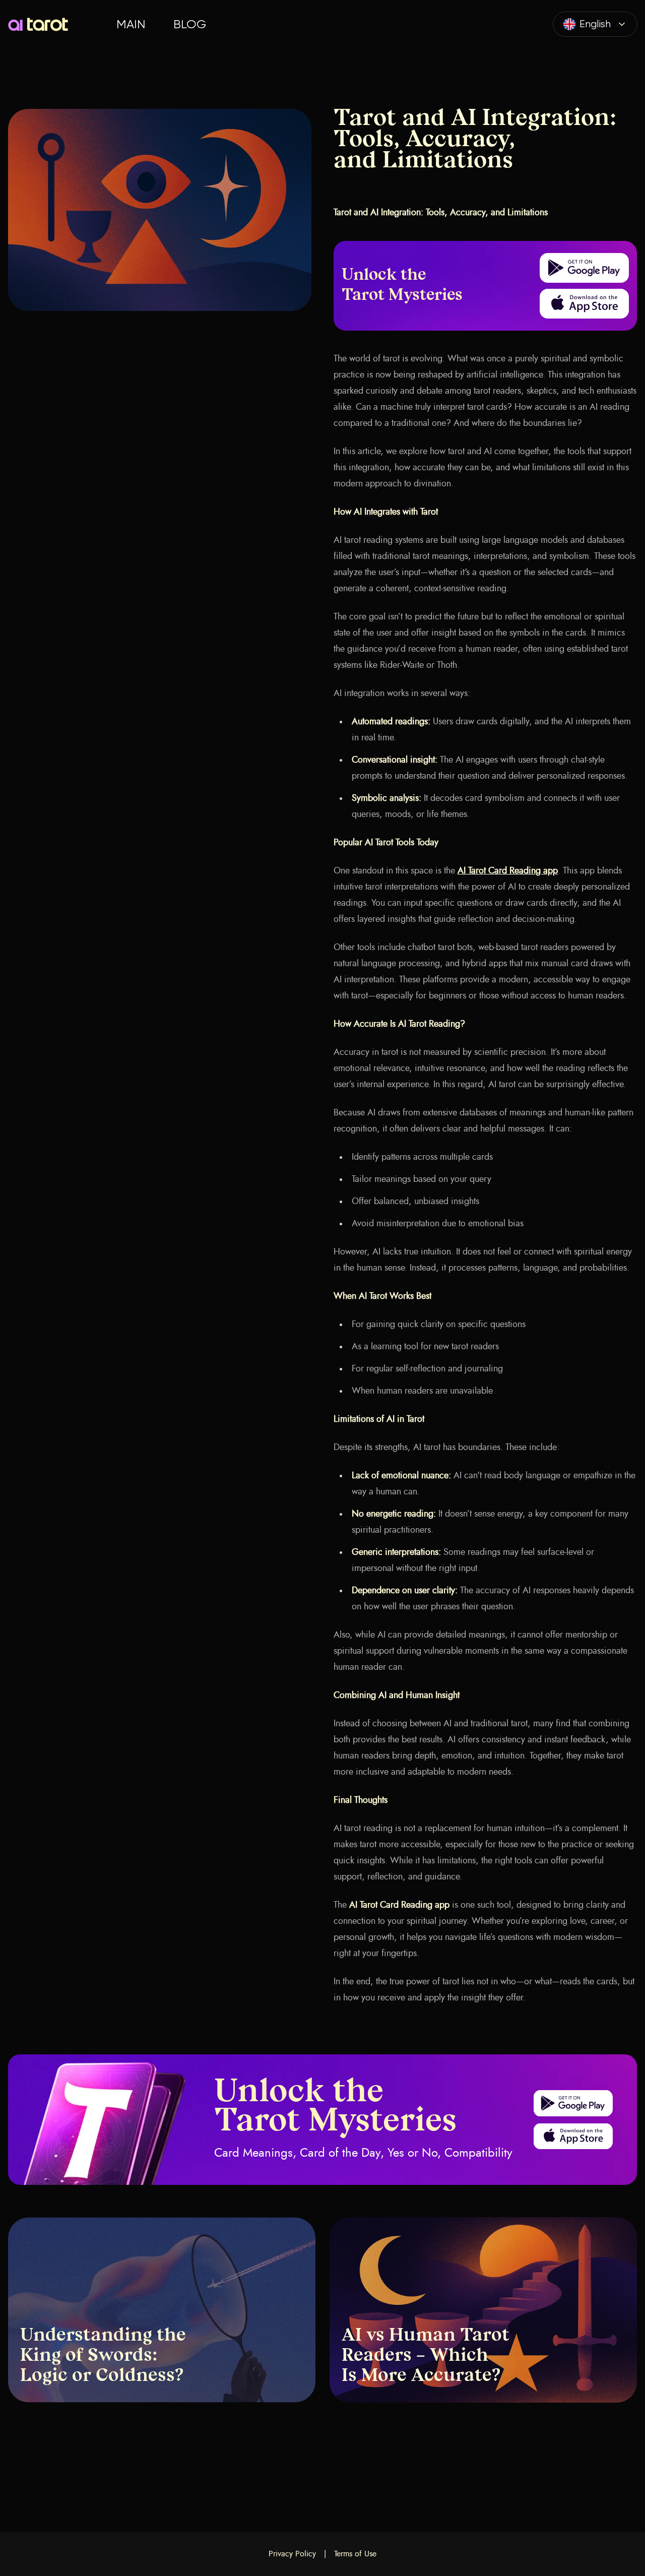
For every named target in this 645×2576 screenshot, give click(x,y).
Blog (190, 24)
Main (131, 24)
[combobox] (595, 24)
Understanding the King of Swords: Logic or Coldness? (103, 2356)
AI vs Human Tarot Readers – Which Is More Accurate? (426, 2356)
